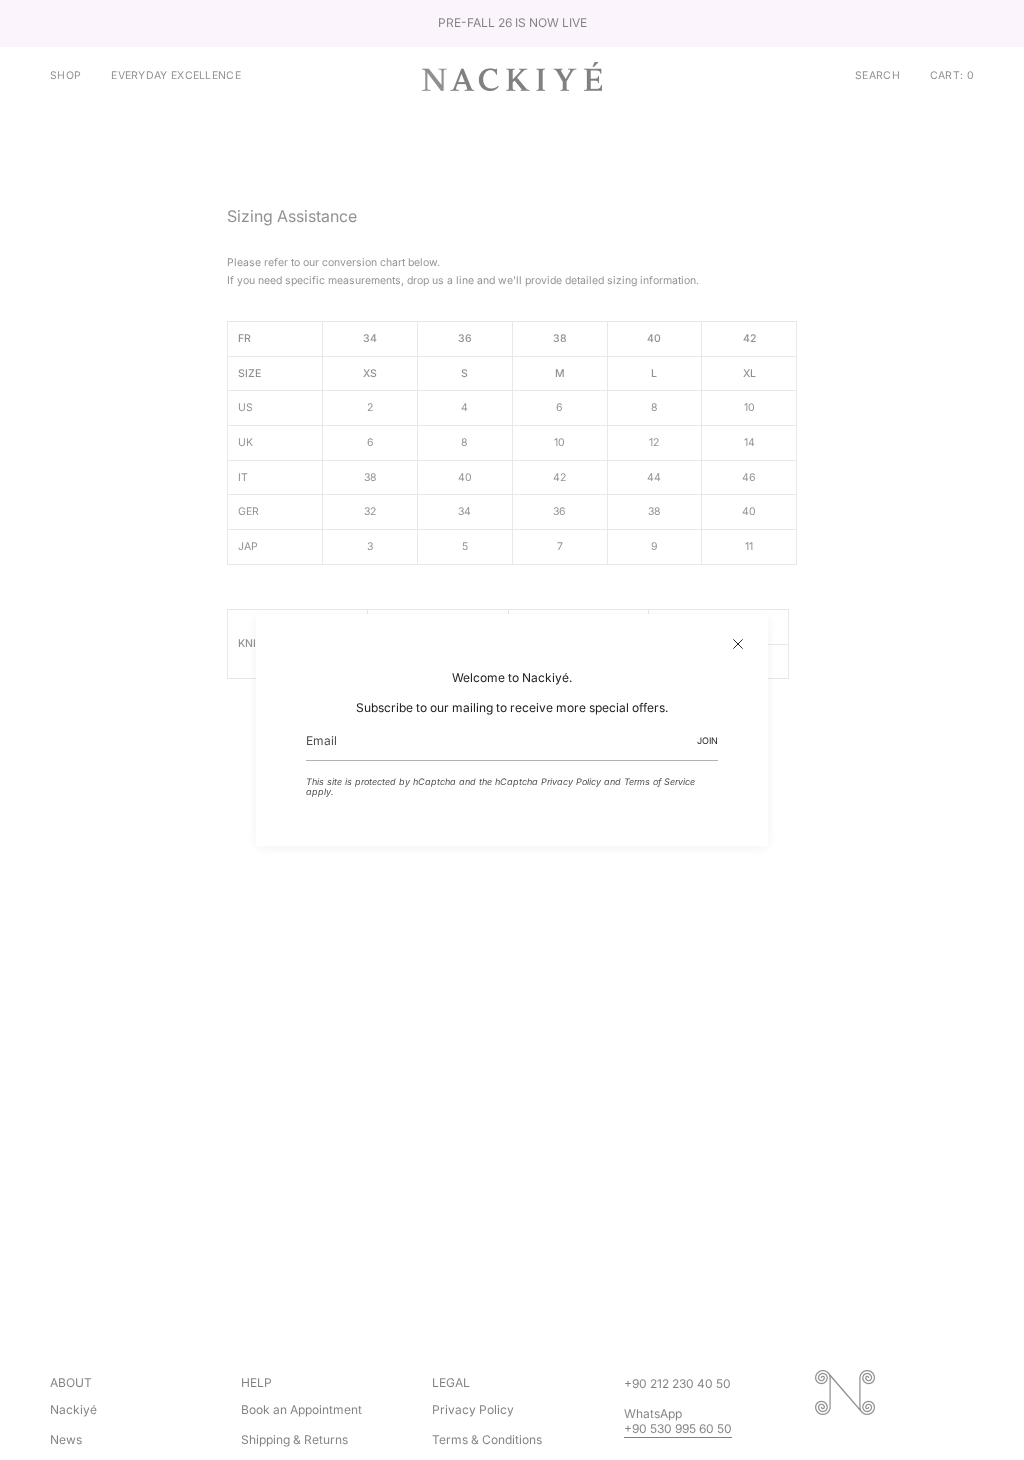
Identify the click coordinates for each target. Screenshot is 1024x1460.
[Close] (738, 644)
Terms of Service (659, 781)
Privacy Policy (571, 781)
